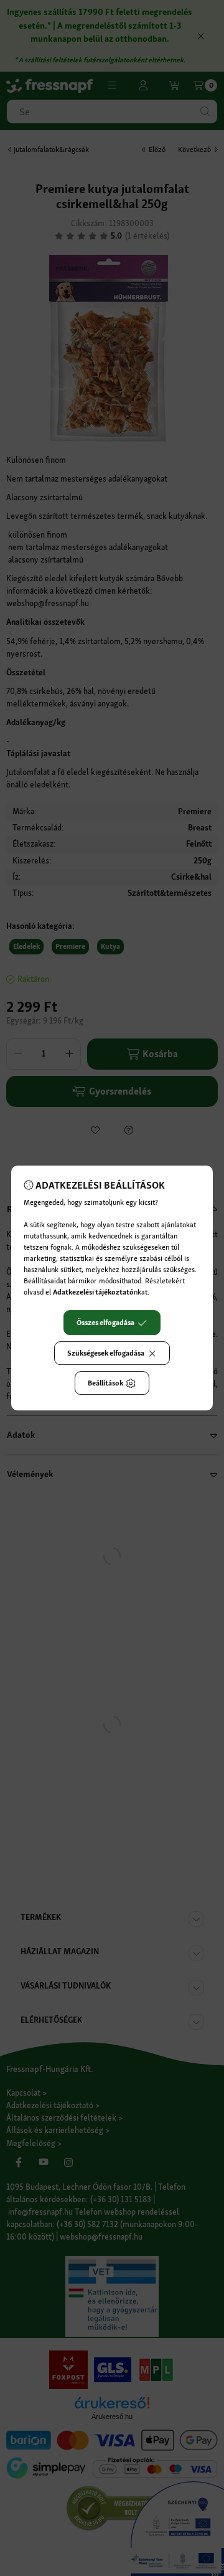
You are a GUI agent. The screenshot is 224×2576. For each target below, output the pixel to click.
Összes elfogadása (105, 1323)
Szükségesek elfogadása (106, 1353)
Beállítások (105, 1383)
